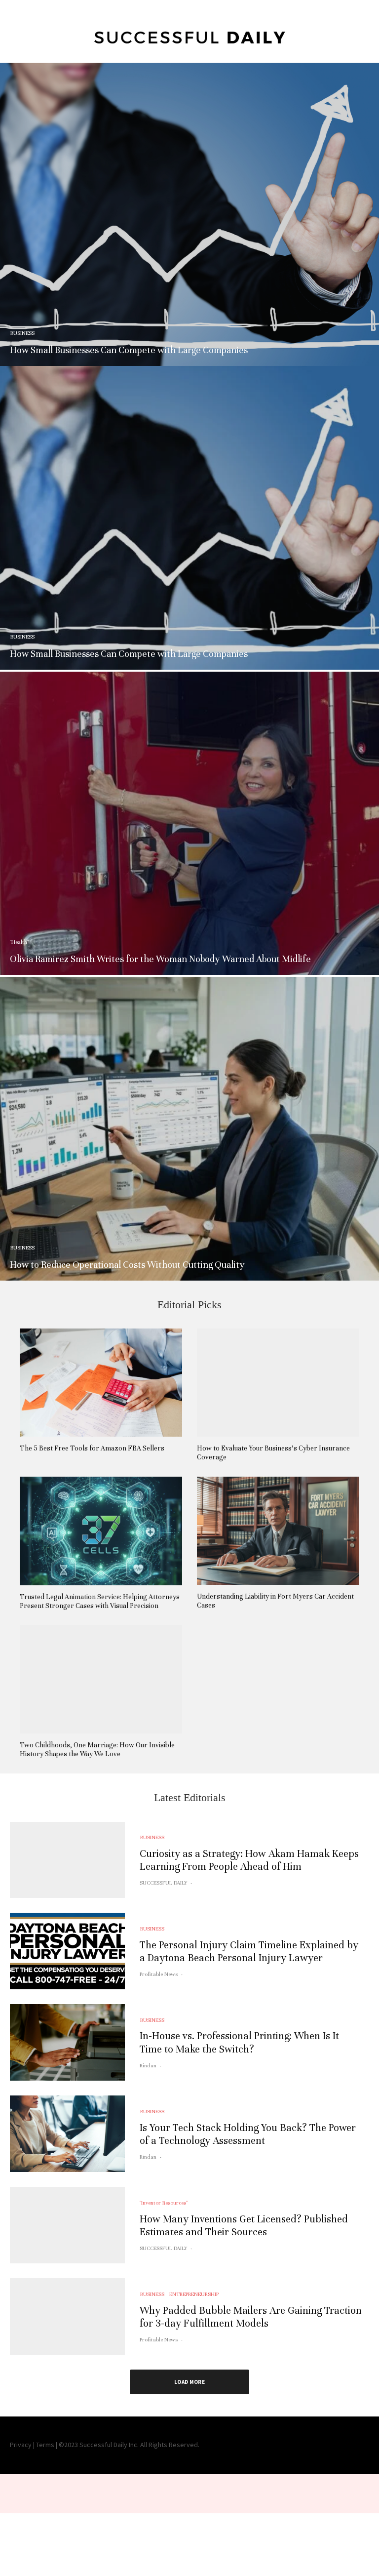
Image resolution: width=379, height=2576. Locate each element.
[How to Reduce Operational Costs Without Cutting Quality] (189, 1128)
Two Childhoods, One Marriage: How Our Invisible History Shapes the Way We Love (97, 1750)
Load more (189, 2382)
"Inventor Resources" (164, 2203)
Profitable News (159, 1974)
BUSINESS (152, 1837)
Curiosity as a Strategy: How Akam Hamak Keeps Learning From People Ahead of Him (249, 1860)
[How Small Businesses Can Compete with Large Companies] (189, 214)
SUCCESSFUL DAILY (163, 1883)
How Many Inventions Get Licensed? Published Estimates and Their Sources (244, 2226)
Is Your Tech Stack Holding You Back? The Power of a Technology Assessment (248, 2134)
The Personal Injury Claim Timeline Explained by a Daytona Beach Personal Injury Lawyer (249, 1952)
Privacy (21, 2445)
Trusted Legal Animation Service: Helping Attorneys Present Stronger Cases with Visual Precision (100, 1601)
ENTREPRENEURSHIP (194, 2294)
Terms (45, 2445)
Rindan (148, 2065)
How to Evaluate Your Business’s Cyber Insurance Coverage (273, 1453)
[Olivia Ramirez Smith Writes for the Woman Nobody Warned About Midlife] (189, 823)
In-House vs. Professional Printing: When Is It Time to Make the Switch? (239, 2042)
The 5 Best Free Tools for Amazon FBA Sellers (92, 1448)
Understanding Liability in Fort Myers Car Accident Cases (275, 1601)
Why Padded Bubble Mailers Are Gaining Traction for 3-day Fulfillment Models (251, 2317)
